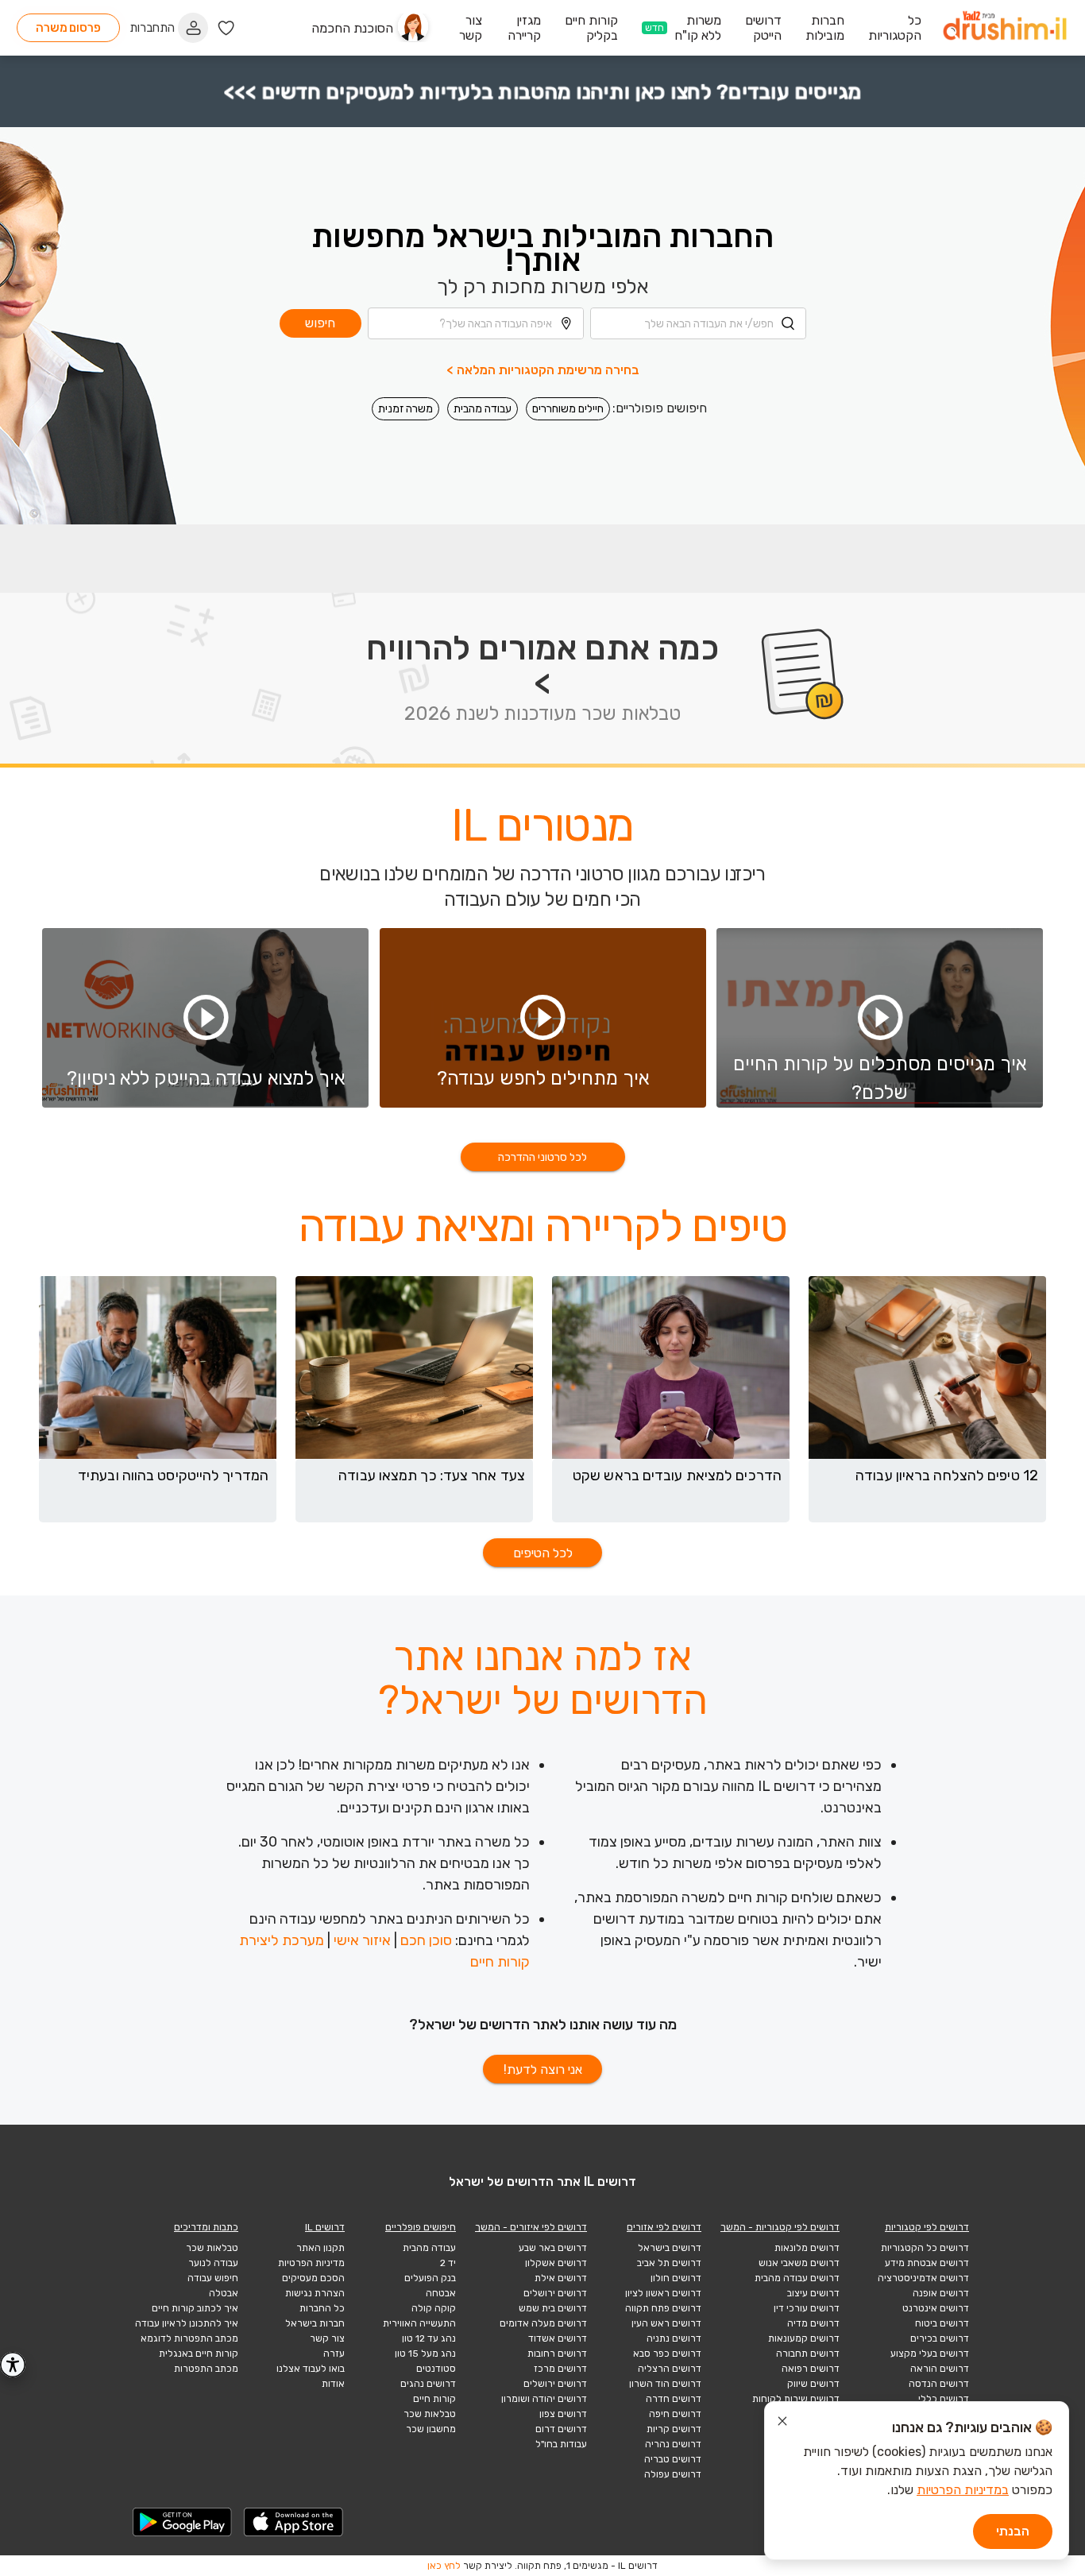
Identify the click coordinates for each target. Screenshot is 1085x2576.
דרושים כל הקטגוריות (925, 2248)
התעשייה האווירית (419, 2323)
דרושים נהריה (673, 2444)
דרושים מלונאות (807, 2248)
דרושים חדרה (674, 2399)
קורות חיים (434, 2399)
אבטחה (441, 2293)
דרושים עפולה (673, 2474)
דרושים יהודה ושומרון (544, 2399)
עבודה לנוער (213, 2263)
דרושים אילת (561, 2278)
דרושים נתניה (674, 2338)
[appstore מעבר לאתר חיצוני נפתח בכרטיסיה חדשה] (294, 2522)
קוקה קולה (434, 2308)
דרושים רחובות (557, 2354)
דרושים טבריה (673, 2459)
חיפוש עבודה (213, 2278)
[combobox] (698, 323)
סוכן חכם (426, 1940)
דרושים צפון (563, 2414)
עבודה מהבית (483, 409)
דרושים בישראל (670, 2248)
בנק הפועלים (430, 2278)
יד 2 (448, 2263)
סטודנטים (436, 2369)
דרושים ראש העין (666, 2323)
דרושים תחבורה (808, 2354)
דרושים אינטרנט (936, 2308)
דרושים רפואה (811, 2369)
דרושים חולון (676, 2278)
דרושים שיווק (813, 2384)
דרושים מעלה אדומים (543, 2323)
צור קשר (327, 2338)
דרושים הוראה (940, 2369)
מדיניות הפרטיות (311, 2263)
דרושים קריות (674, 2429)
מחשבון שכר (431, 2429)
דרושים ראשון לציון (663, 2293)
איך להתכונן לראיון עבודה (187, 2323)
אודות (333, 2384)
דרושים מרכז (560, 2369)
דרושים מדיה (813, 2323)
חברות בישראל (315, 2323)
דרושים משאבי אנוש (799, 2263)
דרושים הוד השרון (665, 2384)
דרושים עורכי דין (807, 2308)
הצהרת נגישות (315, 2293)
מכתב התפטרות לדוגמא (189, 2338)
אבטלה (224, 2293)
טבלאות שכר (430, 2414)
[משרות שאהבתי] (226, 28)
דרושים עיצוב (813, 2293)
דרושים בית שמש (553, 2308)
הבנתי (1013, 2531)
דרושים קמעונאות (804, 2338)
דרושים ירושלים (555, 2293)
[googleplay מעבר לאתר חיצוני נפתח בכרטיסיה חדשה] (183, 2522)
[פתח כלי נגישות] (13, 2365)
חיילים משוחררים (568, 409)
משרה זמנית (405, 409)
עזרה (334, 2354)
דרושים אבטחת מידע (927, 2263)
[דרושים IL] (1005, 28)
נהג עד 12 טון (429, 2338)
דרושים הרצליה (670, 2369)
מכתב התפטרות (206, 2369)
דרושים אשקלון (556, 2263)
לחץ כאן (444, 2566)
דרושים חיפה (675, 2414)
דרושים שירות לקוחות (796, 2399)
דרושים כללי (944, 2399)
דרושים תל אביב (669, 2263)
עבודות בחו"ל (561, 2444)
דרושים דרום (561, 2429)
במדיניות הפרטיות (963, 2490)
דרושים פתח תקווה (663, 2308)
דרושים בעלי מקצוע (930, 2354)
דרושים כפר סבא (667, 2354)
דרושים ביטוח (942, 2323)
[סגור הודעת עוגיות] (782, 2423)
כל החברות (322, 2308)
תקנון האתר (320, 2248)
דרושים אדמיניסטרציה (923, 2278)
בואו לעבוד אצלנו (311, 2369)
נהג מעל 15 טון (425, 2354)
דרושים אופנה (941, 2293)
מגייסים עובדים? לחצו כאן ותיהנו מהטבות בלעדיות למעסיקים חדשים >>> (542, 91)
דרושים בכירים (940, 2338)
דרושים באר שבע (553, 2248)
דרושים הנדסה (939, 2384)
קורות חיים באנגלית (199, 2354)
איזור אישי (362, 1940)
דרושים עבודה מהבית (797, 2278)
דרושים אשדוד (558, 2338)
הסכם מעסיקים (313, 2278)
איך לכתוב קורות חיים (195, 2308)
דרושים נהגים (428, 2384)
